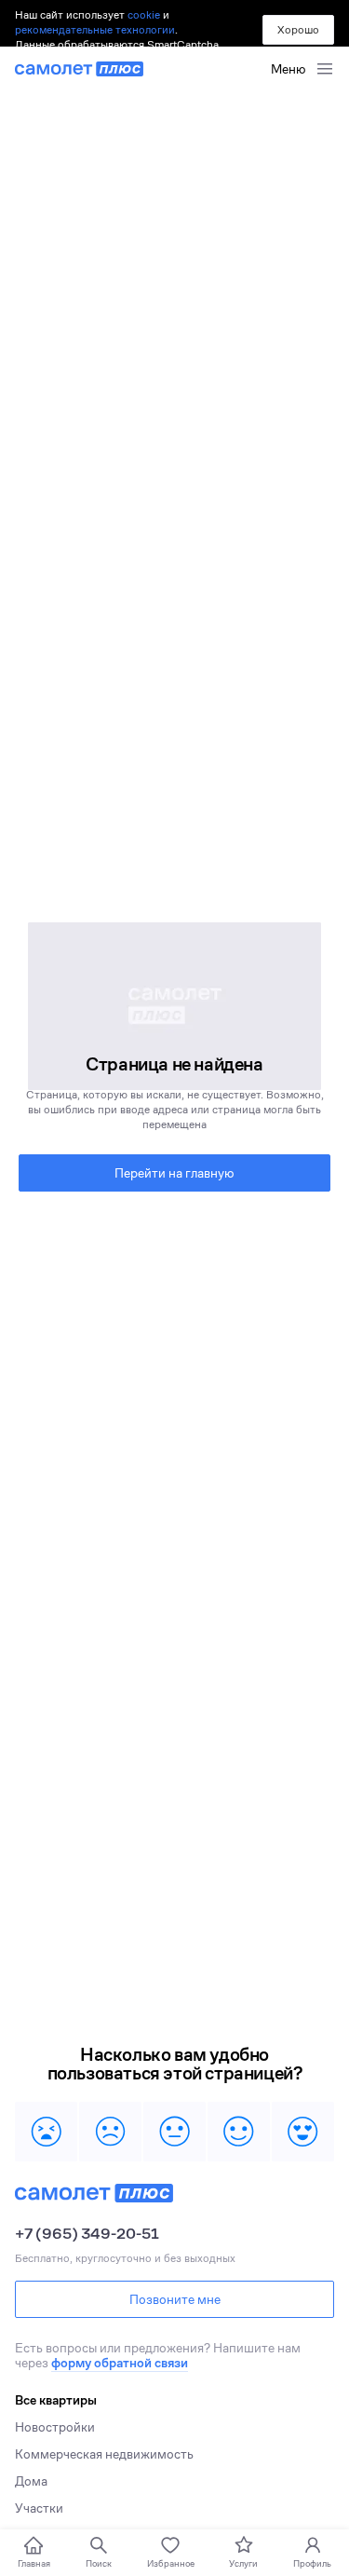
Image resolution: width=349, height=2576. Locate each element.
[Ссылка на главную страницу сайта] (79, 69)
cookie (144, 14)
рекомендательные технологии (95, 29)
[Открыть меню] (325, 69)
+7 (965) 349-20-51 (87, 2234)
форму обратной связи (120, 2363)
